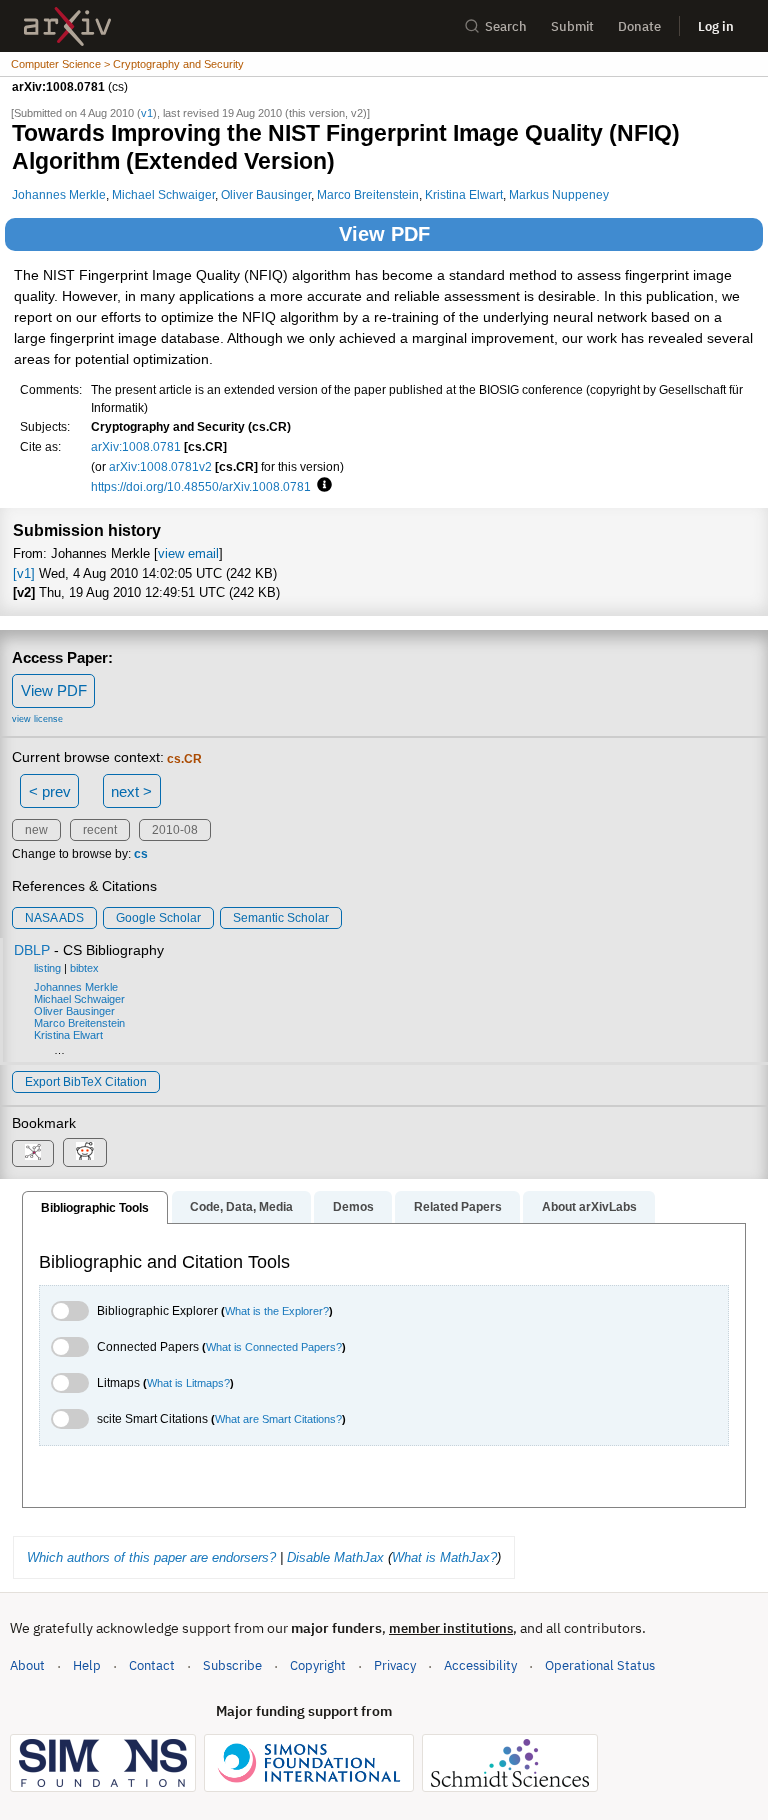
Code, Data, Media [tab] (241, 1207)
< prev (50, 791)
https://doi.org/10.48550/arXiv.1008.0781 (201, 486)
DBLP (32, 950)
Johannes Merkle (59, 194)
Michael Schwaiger (163, 194)
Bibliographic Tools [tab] (95, 1208)
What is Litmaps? (188, 1383)
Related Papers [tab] (458, 1207)
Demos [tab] (353, 1207)
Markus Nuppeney (559, 194)
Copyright (318, 1665)
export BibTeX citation (86, 1082)
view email (188, 553)
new (36, 830)
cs (141, 854)
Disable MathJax (335, 1557)
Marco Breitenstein (368, 194)
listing (47, 968)
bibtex (84, 968)
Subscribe (232, 1665)
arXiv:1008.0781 (136, 446)
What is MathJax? (444, 1557)
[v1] (24, 573)
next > (131, 791)
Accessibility (480, 1665)
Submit (572, 26)
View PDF (384, 234)
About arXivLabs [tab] (589, 1207)
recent (100, 830)
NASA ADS (54, 918)
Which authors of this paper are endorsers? (151, 1557)
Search (506, 26)
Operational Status (600, 1665)
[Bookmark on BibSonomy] (33, 1153)
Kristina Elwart (464, 194)
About (27, 1665)
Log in (716, 26)
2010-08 (175, 830)
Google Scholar (158, 918)
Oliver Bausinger (266, 194)
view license (37, 719)
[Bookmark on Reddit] (85, 1152)
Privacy (395, 1665)
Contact (152, 1665)
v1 (147, 113)
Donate (639, 26)
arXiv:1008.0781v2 (160, 466)
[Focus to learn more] (321, 486)
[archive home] (67, 26)
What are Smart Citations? (278, 1419)
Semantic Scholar (281, 918)
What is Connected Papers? (274, 1347)
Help (87, 1665)
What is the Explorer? (277, 1311)
